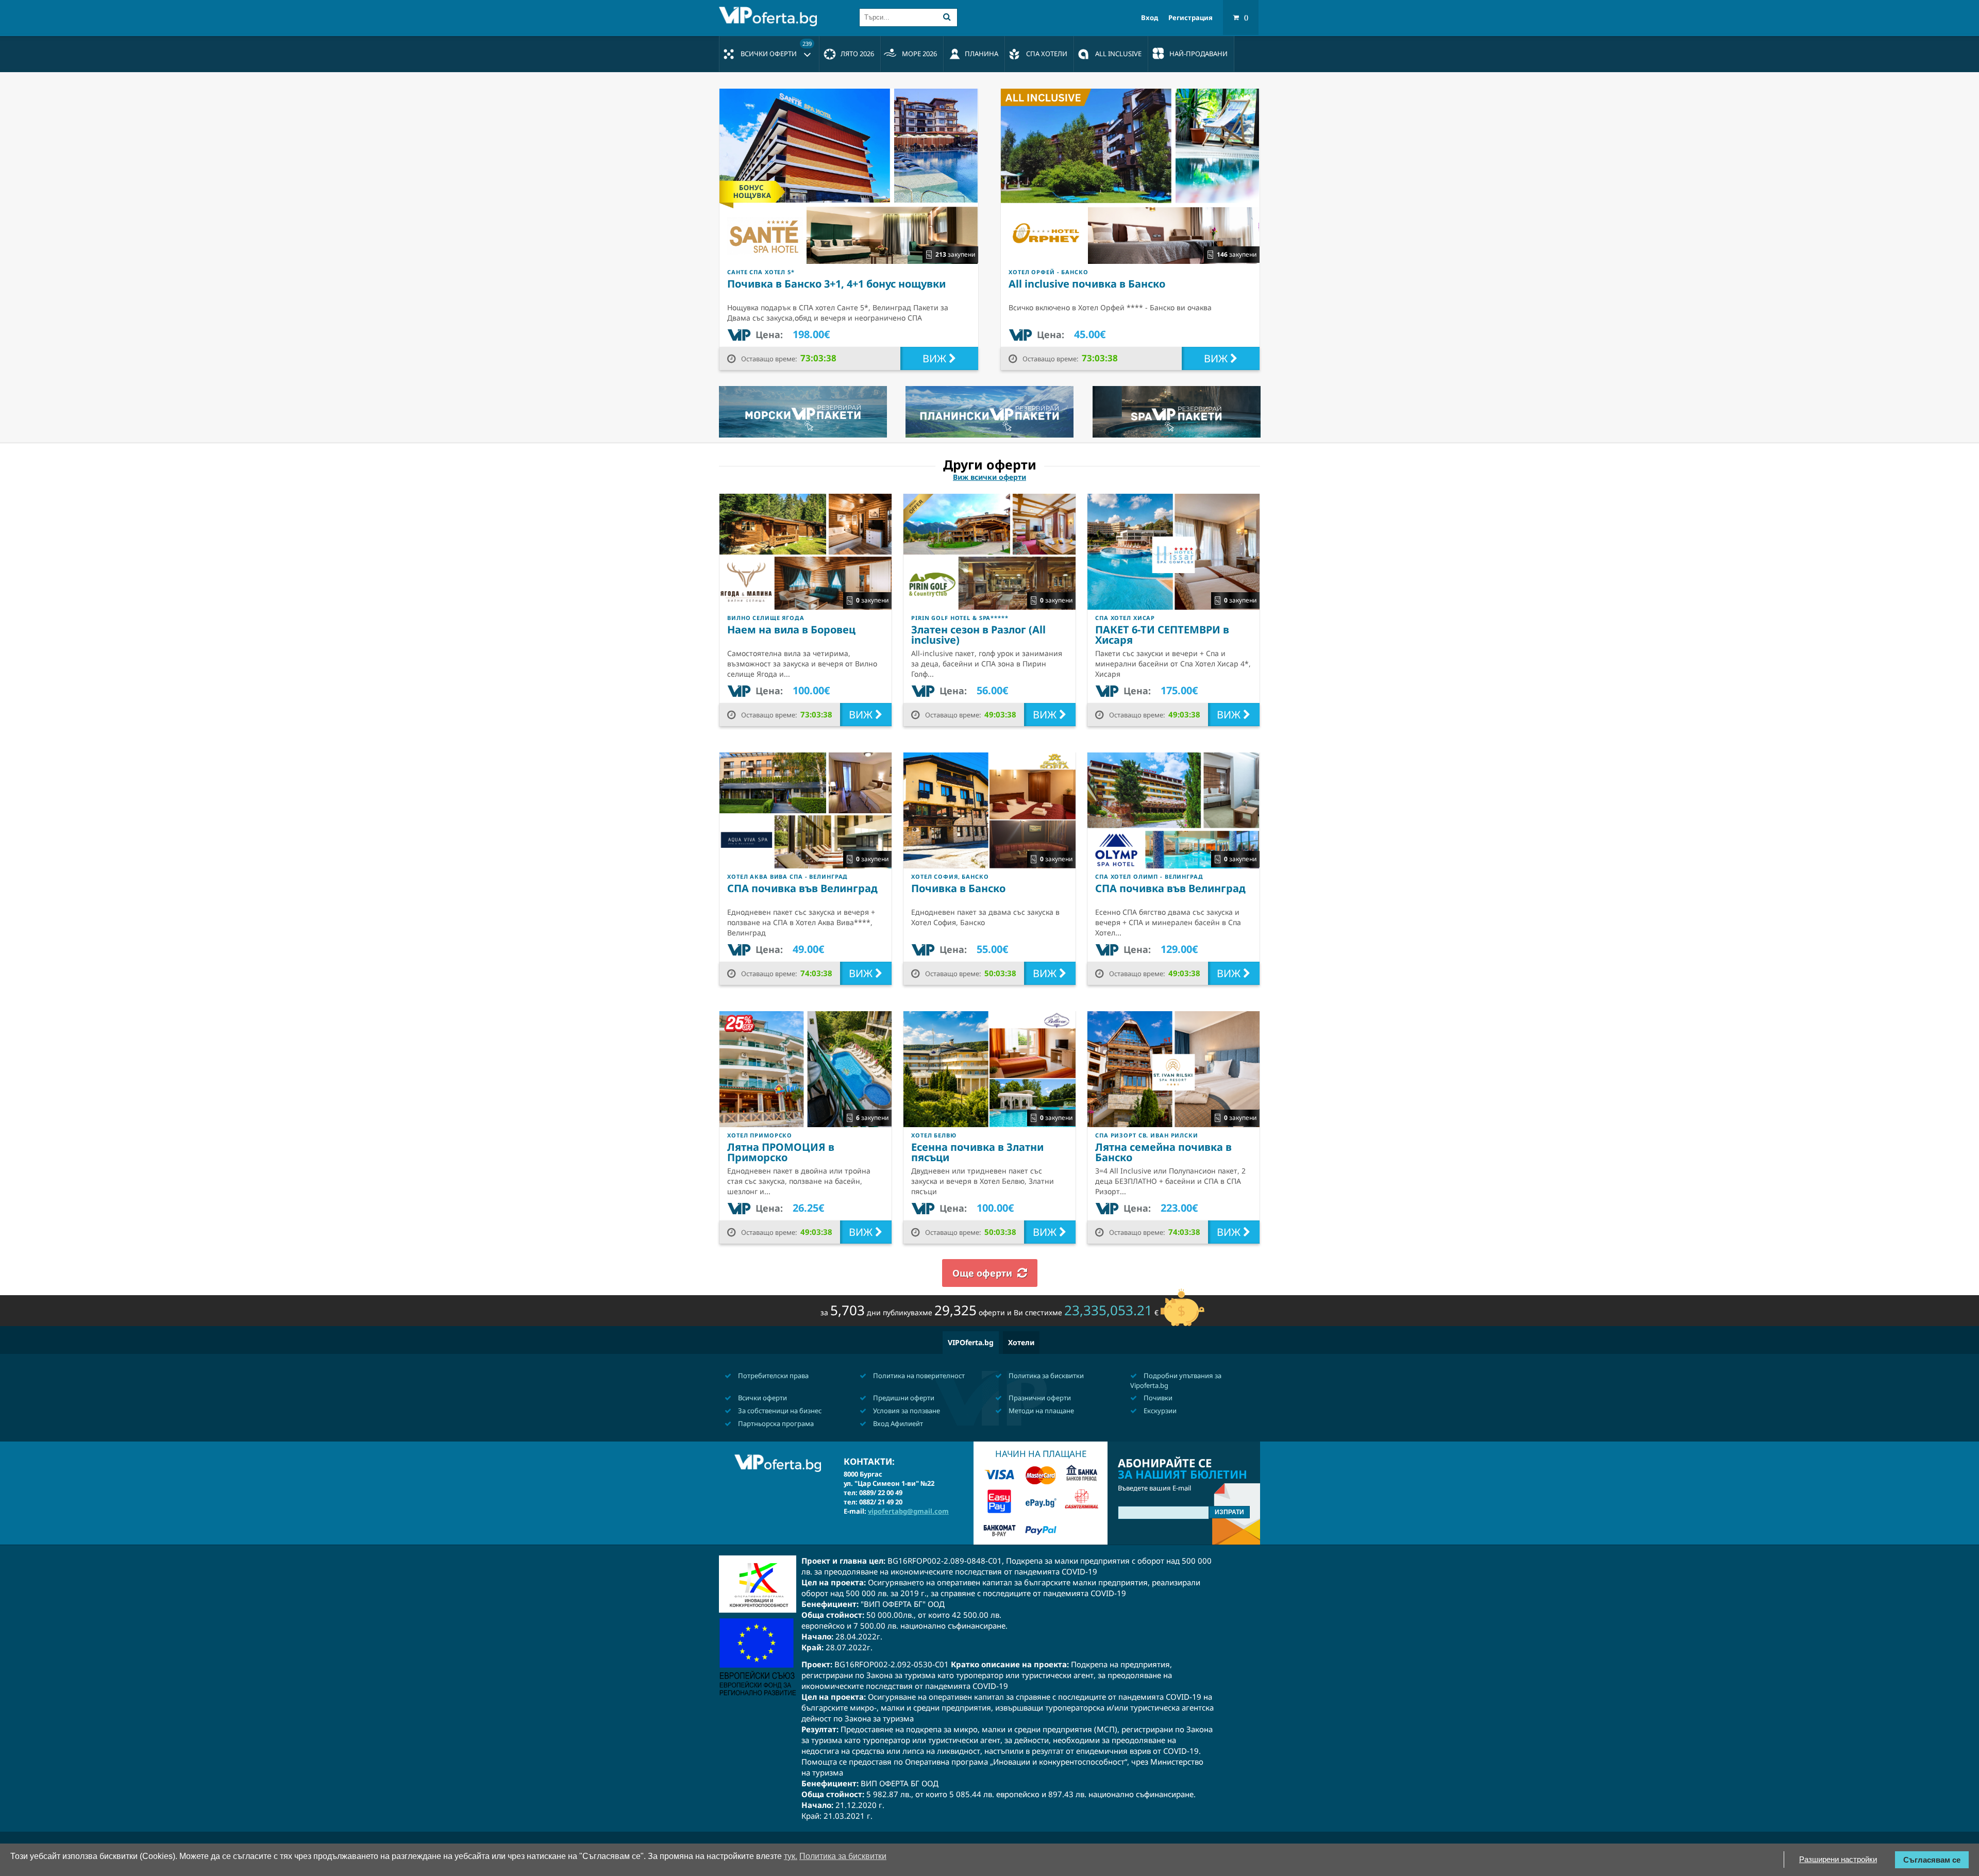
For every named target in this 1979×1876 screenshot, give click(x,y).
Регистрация (1190, 18)
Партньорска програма (775, 1423)
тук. (791, 1856)
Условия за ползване (906, 1411)
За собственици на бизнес (779, 1411)
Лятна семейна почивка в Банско (1163, 1152)
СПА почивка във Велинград (802, 888)
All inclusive (1118, 54)
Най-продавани (1198, 54)
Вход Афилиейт (897, 1423)
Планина (982, 54)
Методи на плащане (1041, 1411)
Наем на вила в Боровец (791, 630)
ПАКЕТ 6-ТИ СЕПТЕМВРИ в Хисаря (1162, 635)
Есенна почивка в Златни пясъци (977, 1152)
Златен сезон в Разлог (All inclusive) (978, 635)
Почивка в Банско (958, 888)
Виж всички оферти (989, 477)
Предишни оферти (903, 1398)
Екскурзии (1159, 1411)
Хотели (1021, 1342)
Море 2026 (919, 54)
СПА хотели (1047, 54)
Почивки (1157, 1398)
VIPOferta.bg (971, 1342)
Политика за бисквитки (1045, 1376)
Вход (1150, 18)
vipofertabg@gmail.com (908, 1511)
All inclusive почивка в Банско (1087, 284)
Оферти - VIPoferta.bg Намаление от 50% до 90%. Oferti (770, 16)
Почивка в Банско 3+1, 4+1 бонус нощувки (836, 284)
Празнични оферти (1039, 1398)
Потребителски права (773, 1376)
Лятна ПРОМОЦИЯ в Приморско (781, 1152)
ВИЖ (936, 358)
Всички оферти (776, 49)
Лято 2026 (857, 54)
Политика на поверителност (918, 1376)
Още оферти (982, 1273)
